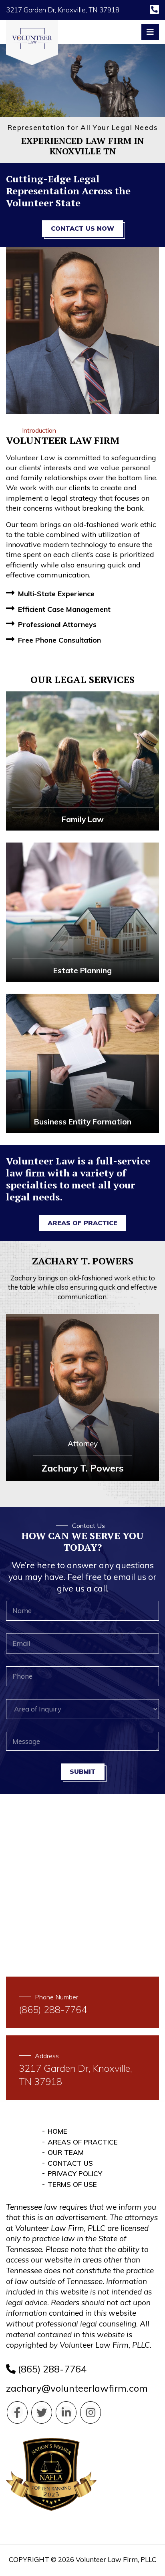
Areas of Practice (82, 1223)
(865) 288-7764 (51, 2369)
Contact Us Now (82, 228)
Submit (83, 1771)
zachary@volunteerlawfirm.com (77, 2388)
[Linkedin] (66, 2412)
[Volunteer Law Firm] (32, 43)
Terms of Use (72, 2184)
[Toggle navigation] (150, 32)
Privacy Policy (75, 2174)
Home (57, 2131)
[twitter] (42, 2412)
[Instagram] (91, 2412)
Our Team (66, 2152)
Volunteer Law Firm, (107, 2559)
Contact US (70, 2163)
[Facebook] (17, 2412)
